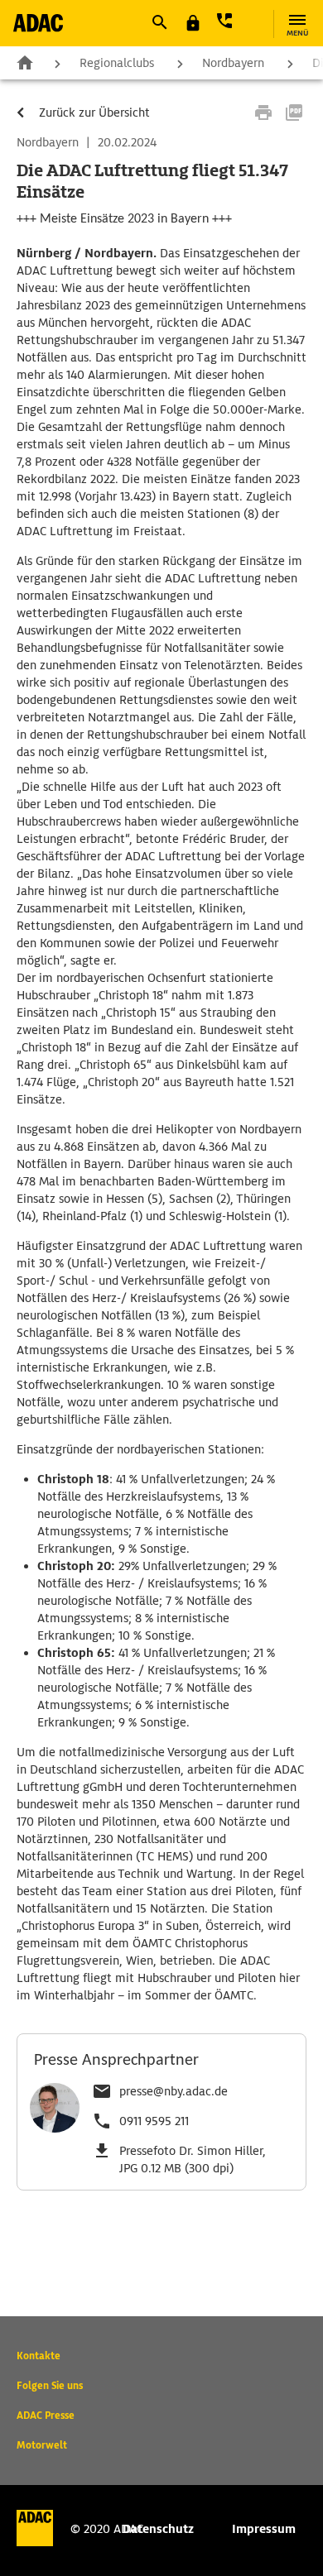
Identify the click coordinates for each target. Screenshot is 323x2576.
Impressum (264, 2529)
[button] (159, 22)
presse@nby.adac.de (174, 2091)
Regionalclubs (117, 63)
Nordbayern (233, 63)
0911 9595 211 (154, 2121)
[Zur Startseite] (38, 23)
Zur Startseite (25, 62)
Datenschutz (158, 2529)
